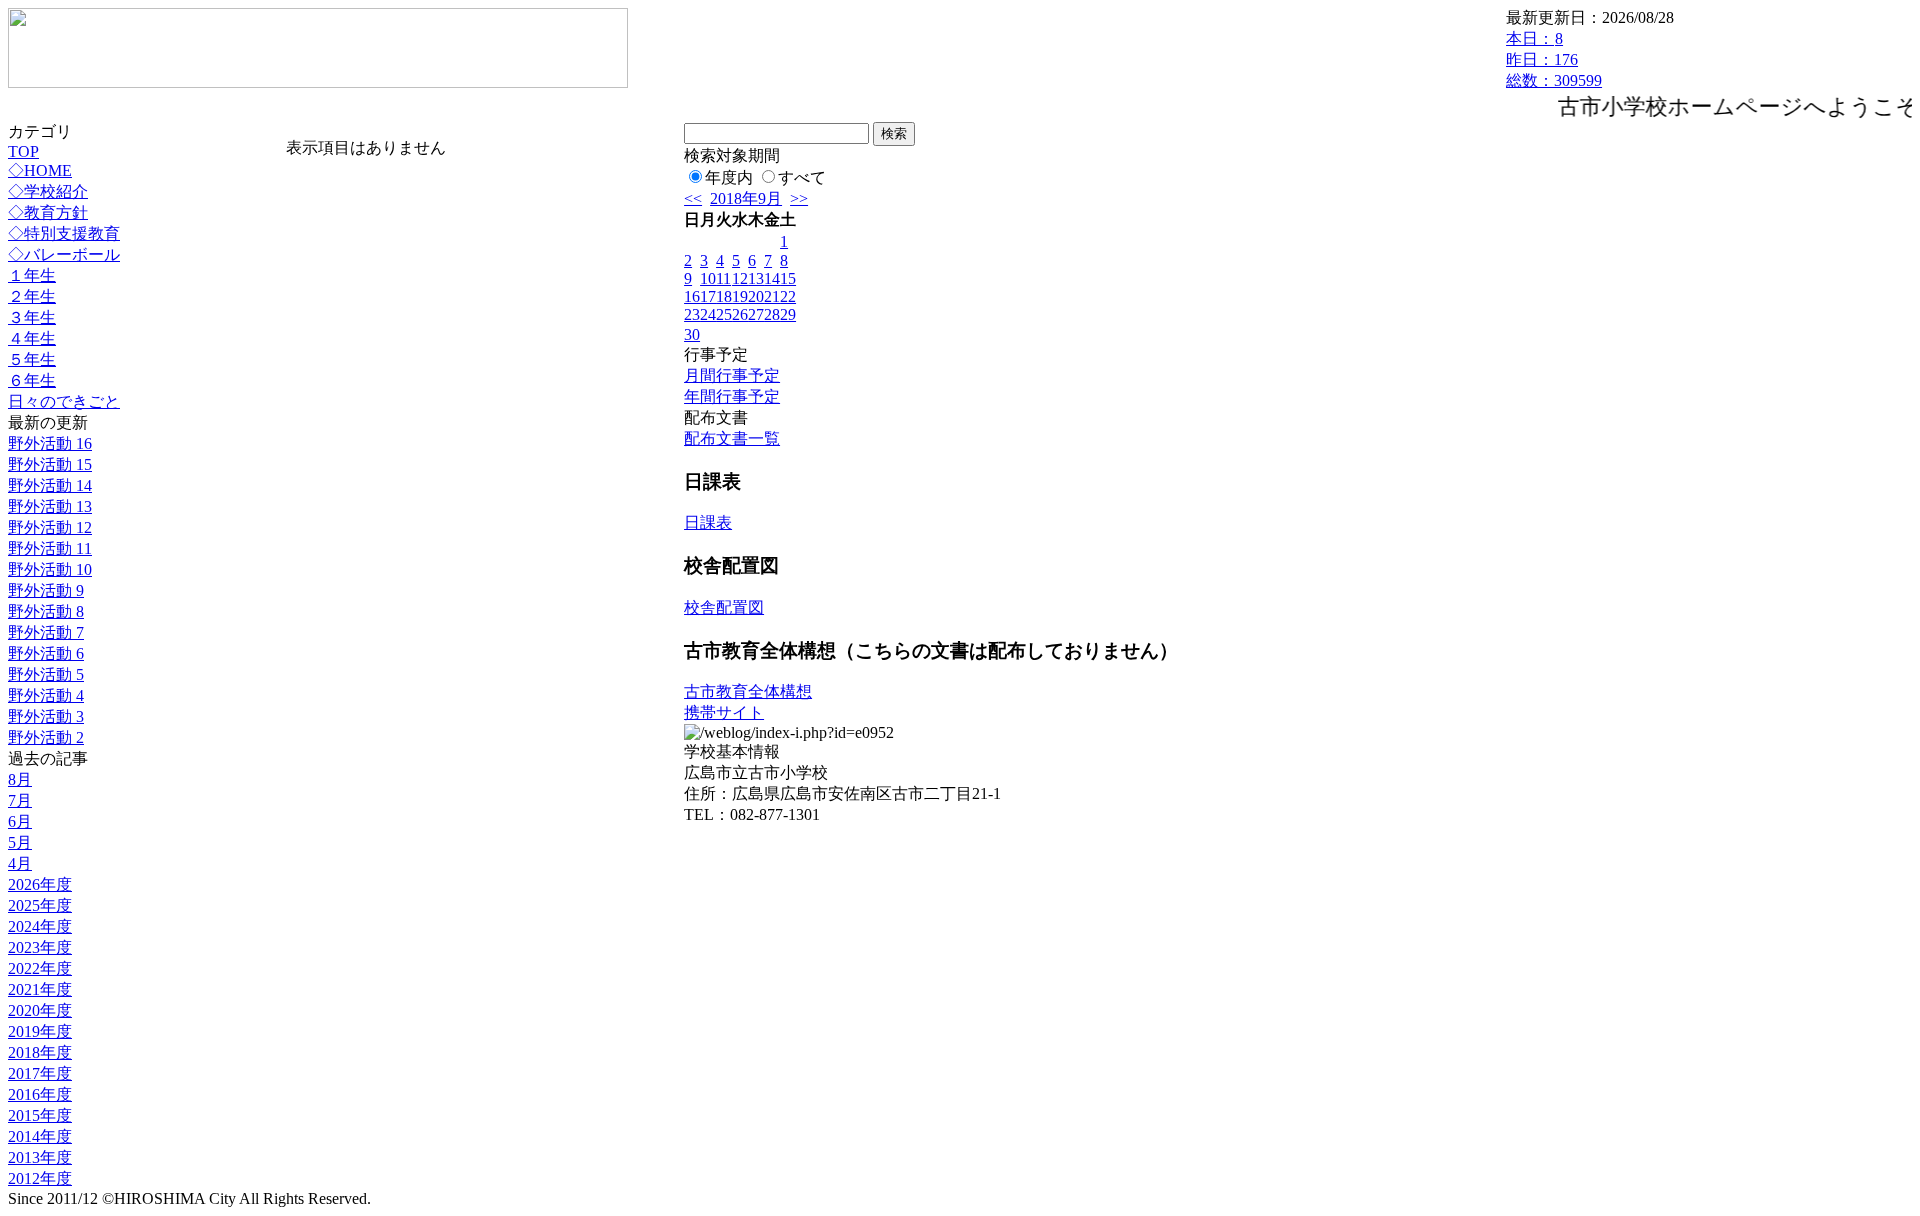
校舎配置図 (724, 607)
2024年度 (40, 926)
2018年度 (40, 1052)
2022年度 (40, 968)
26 (740, 314)
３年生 (32, 317)
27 (756, 314)
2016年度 (40, 1094)
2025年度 (40, 905)
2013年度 (40, 1157)
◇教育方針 (48, 212)
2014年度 (40, 1136)
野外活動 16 (50, 443)
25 (724, 314)
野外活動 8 (46, 611)
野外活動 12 (50, 527)
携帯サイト (724, 712)
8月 (20, 779)
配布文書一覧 (732, 438)
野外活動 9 (46, 590)
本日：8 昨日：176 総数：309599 (1554, 59)
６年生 (32, 380)
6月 (20, 821)
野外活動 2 (46, 737)
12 (740, 278)
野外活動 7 (46, 632)
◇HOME (40, 170)
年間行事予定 (732, 396)
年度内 (729, 177)
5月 (20, 842)
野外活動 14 (50, 485)
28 (772, 314)
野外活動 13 (50, 506)
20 (756, 296)
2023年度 (40, 947)
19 (740, 296)
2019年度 (40, 1031)
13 (756, 278)
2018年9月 (746, 198)
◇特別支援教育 (64, 233)
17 (708, 296)
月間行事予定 (732, 375)
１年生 (32, 275)
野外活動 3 (46, 716)
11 (723, 278)
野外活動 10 (50, 569)
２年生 (32, 296)
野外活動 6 (46, 653)
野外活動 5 (46, 674)
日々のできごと (64, 401)
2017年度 (40, 1073)
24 (708, 314)
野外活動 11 (50, 548)
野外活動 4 (46, 695)
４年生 (32, 338)
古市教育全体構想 (748, 691)
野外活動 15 (50, 464)
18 (724, 296)
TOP (23, 151)
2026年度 (40, 884)
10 (708, 278)
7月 (20, 800)
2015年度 (40, 1115)
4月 (20, 863)
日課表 (708, 522)
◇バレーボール (64, 254)
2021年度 (40, 989)
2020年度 (40, 1010)
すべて (802, 177)
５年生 (32, 359)
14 (772, 278)
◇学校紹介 (48, 191)
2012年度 (40, 1178)
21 (772, 296)
